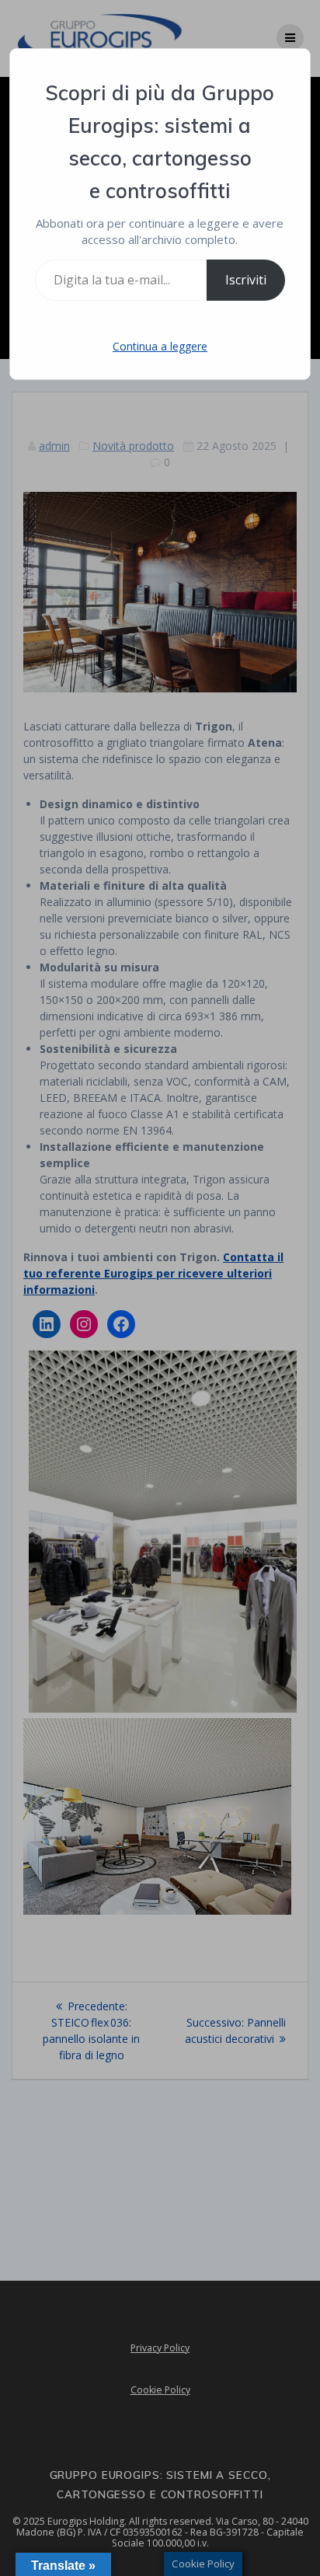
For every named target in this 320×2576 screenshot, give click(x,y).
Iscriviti (246, 280)
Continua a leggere (160, 346)
